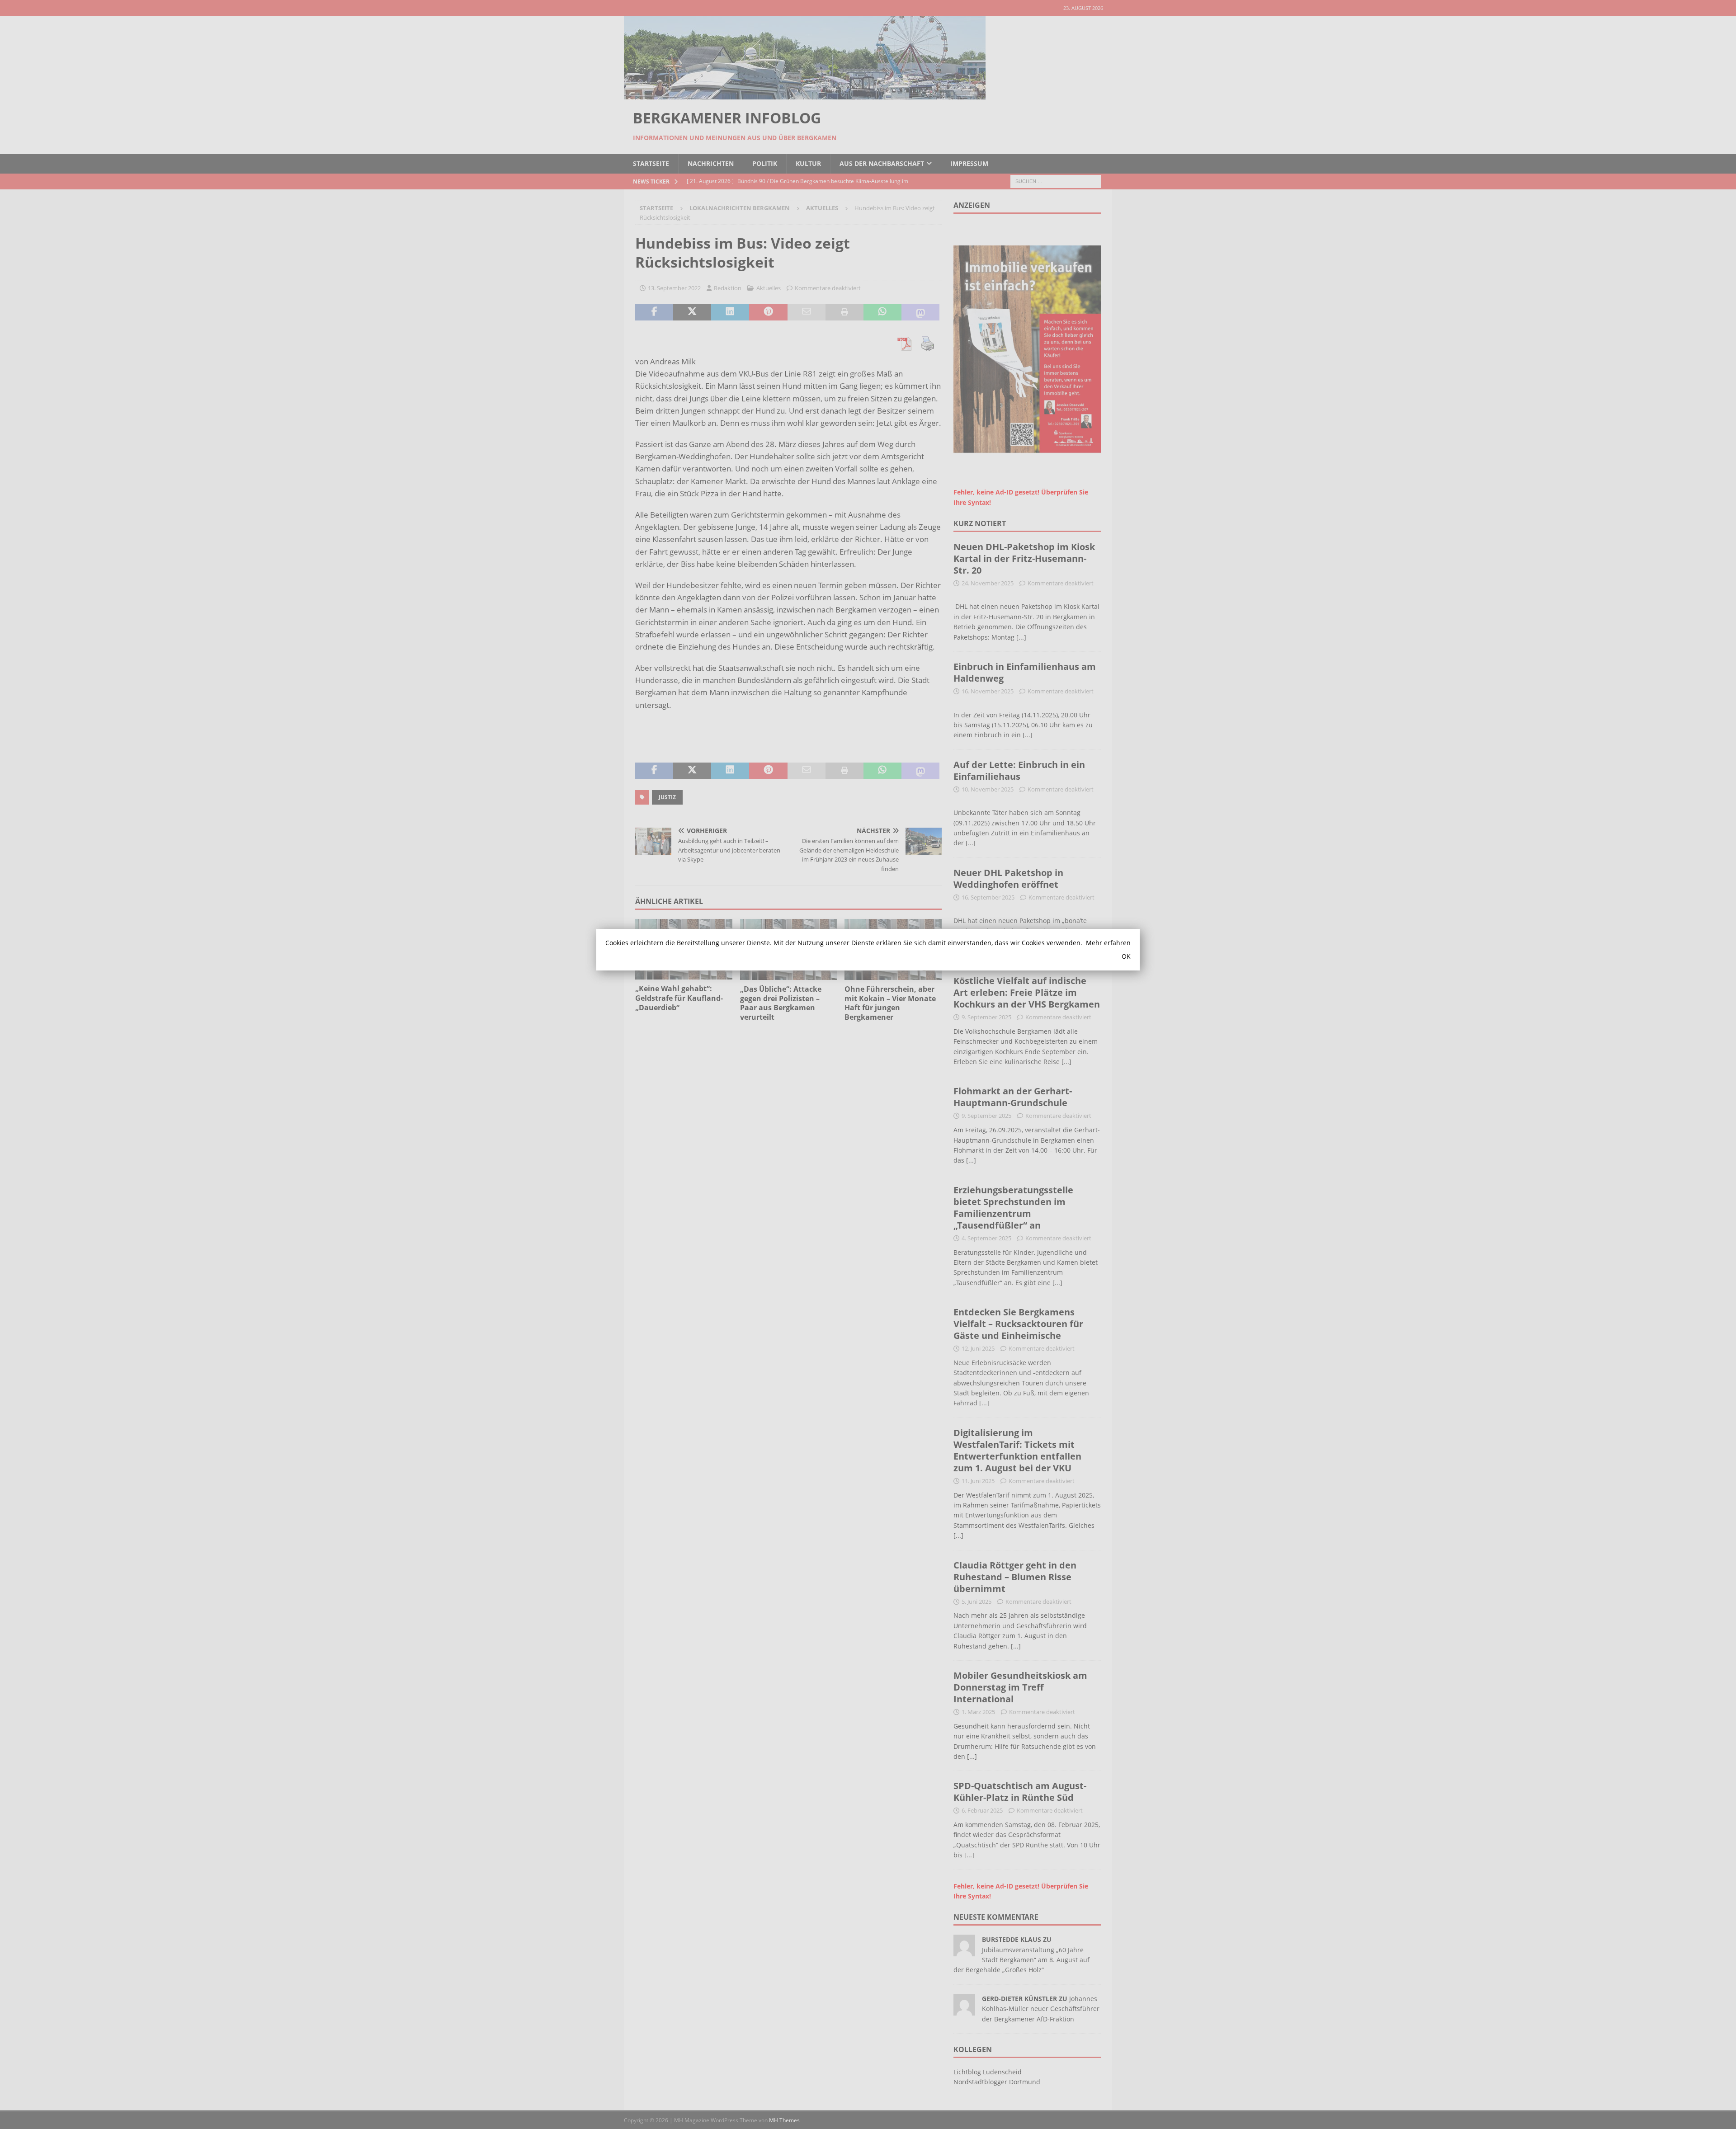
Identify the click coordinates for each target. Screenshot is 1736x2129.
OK (1126, 956)
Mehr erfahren (1108, 943)
